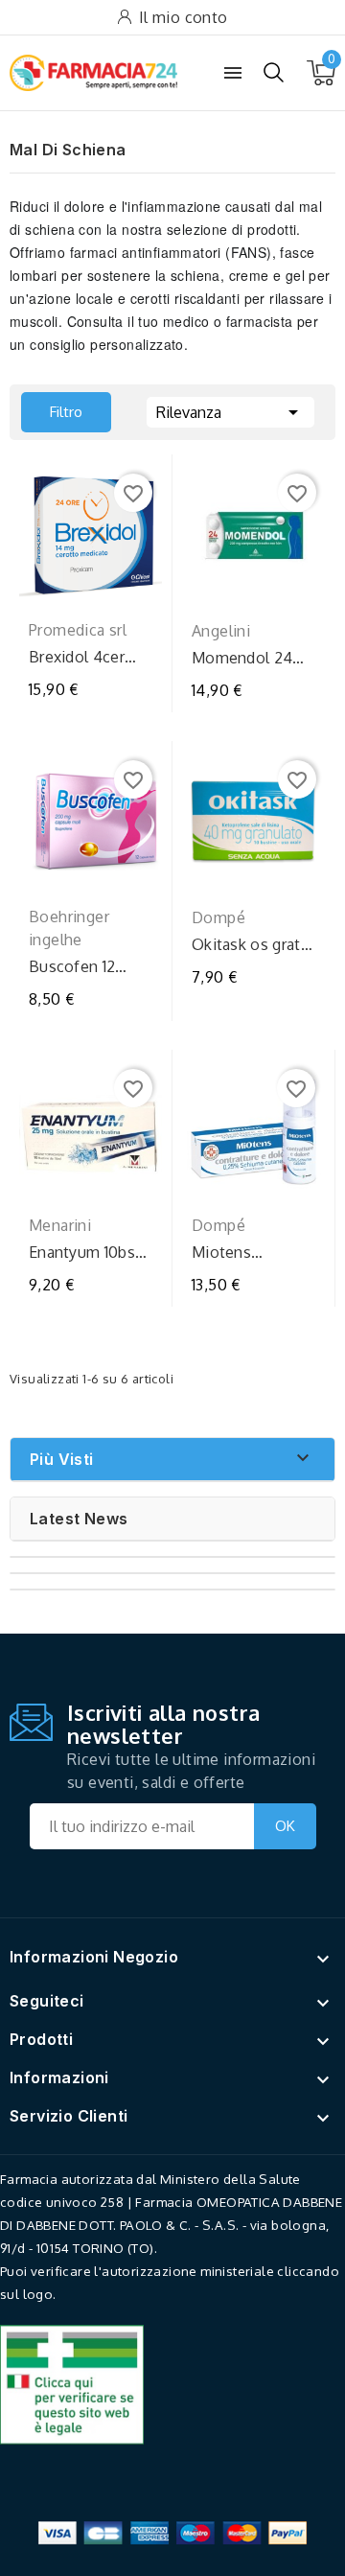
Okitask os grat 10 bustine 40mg (251, 945)
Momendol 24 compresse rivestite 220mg (249, 658)
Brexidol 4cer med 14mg (77, 657)
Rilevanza (230, 412)
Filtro (52, 406)
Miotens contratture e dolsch (239, 1253)
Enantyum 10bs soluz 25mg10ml (86, 1253)
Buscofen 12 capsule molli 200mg (76, 967)
